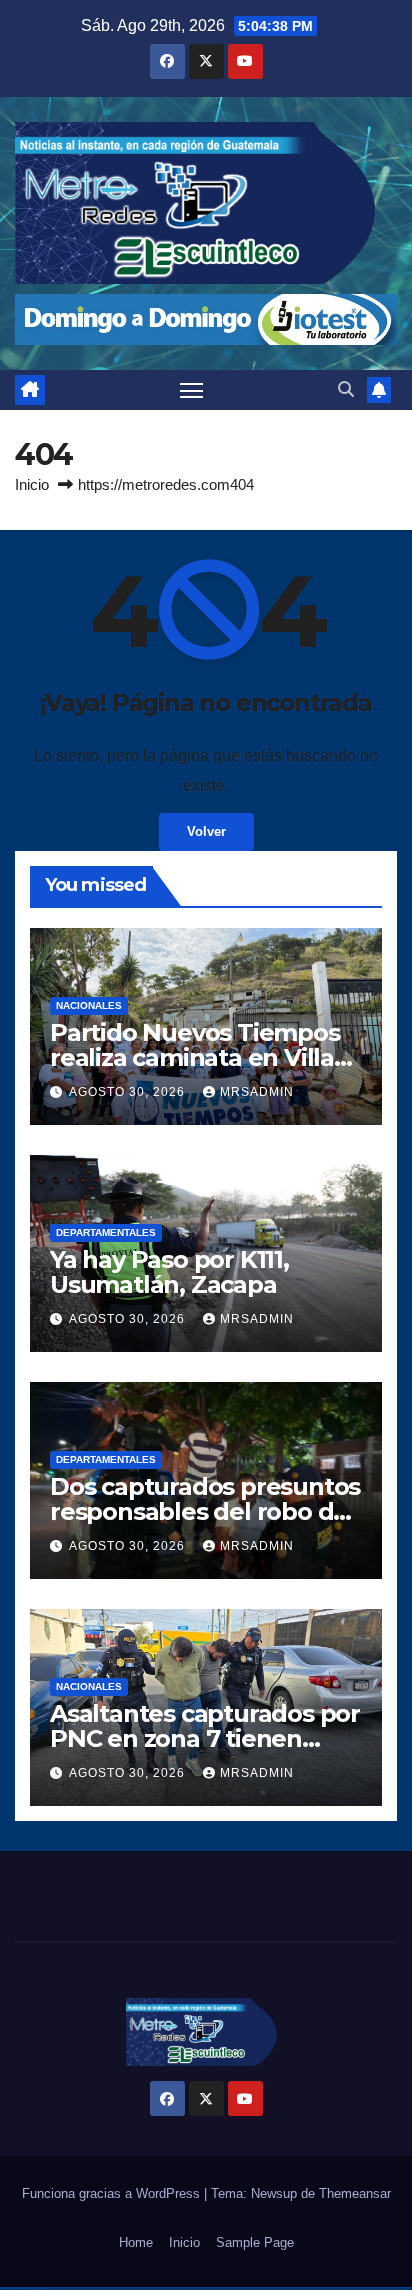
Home (136, 2242)
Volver (206, 831)
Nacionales (89, 1005)
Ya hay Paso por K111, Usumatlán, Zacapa (169, 1272)
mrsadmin (257, 1092)
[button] (346, 389)
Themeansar (355, 2193)
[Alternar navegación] (192, 390)
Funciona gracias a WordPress (113, 2193)
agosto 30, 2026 (129, 1092)
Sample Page (255, 2242)
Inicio (32, 484)
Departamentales (106, 1232)
